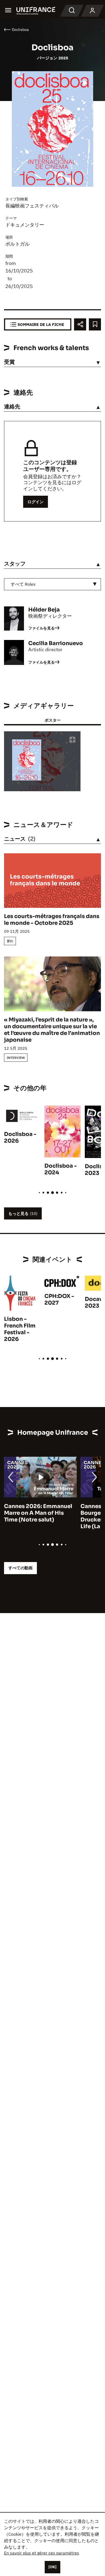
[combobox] (52, 584)
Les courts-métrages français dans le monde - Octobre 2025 (52, 920)
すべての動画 (20, 1568)
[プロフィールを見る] (92, 11)
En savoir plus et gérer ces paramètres (42, 2553)
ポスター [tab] (52, 720)
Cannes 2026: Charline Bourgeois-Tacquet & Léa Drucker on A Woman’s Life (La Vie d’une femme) (39, 1516)
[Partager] (80, 324)
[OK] (52, 2567)
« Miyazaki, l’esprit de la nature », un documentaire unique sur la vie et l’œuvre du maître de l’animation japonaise (52, 1030)
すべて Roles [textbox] (23, 584)
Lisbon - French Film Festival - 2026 (20, 1329)
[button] (72, 740)
